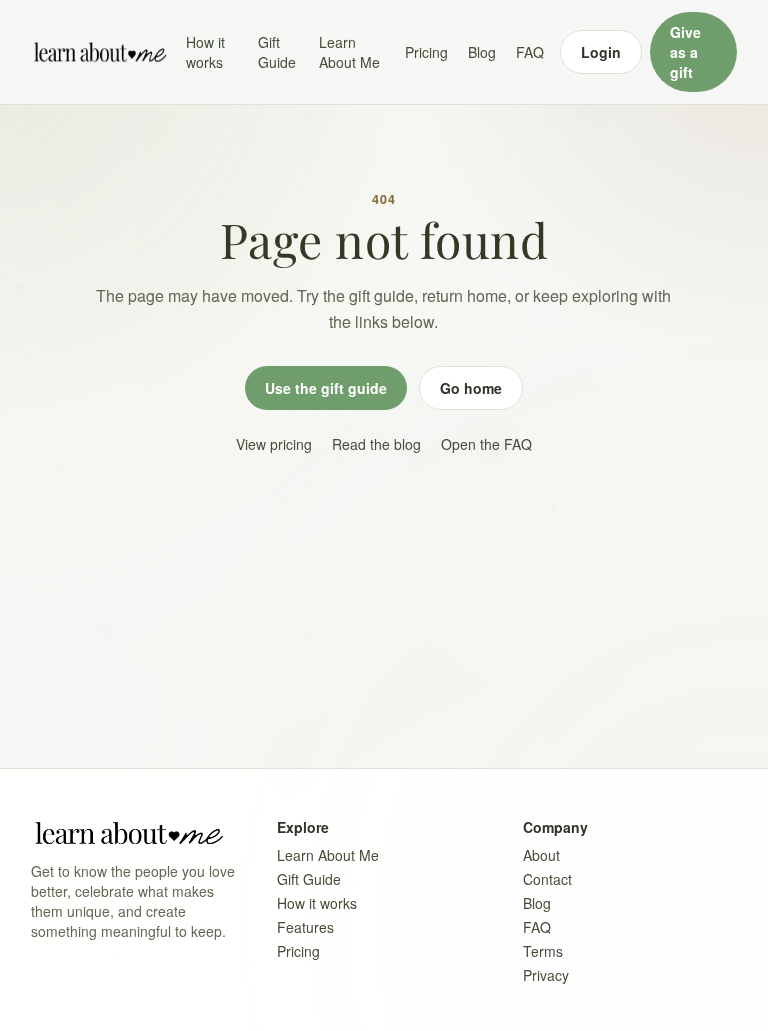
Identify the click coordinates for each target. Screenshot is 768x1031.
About (541, 855)
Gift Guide (277, 52)
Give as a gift (685, 52)
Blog (482, 52)
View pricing (274, 444)
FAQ (530, 52)
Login (601, 52)
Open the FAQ (486, 444)
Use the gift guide (326, 388)
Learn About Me (349, 52)
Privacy (546, 975)
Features (305, 927)
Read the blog (376, 444)
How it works (205, 52)
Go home (471, 388)
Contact (547, 879)
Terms (543, 951)
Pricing (426, 52)
